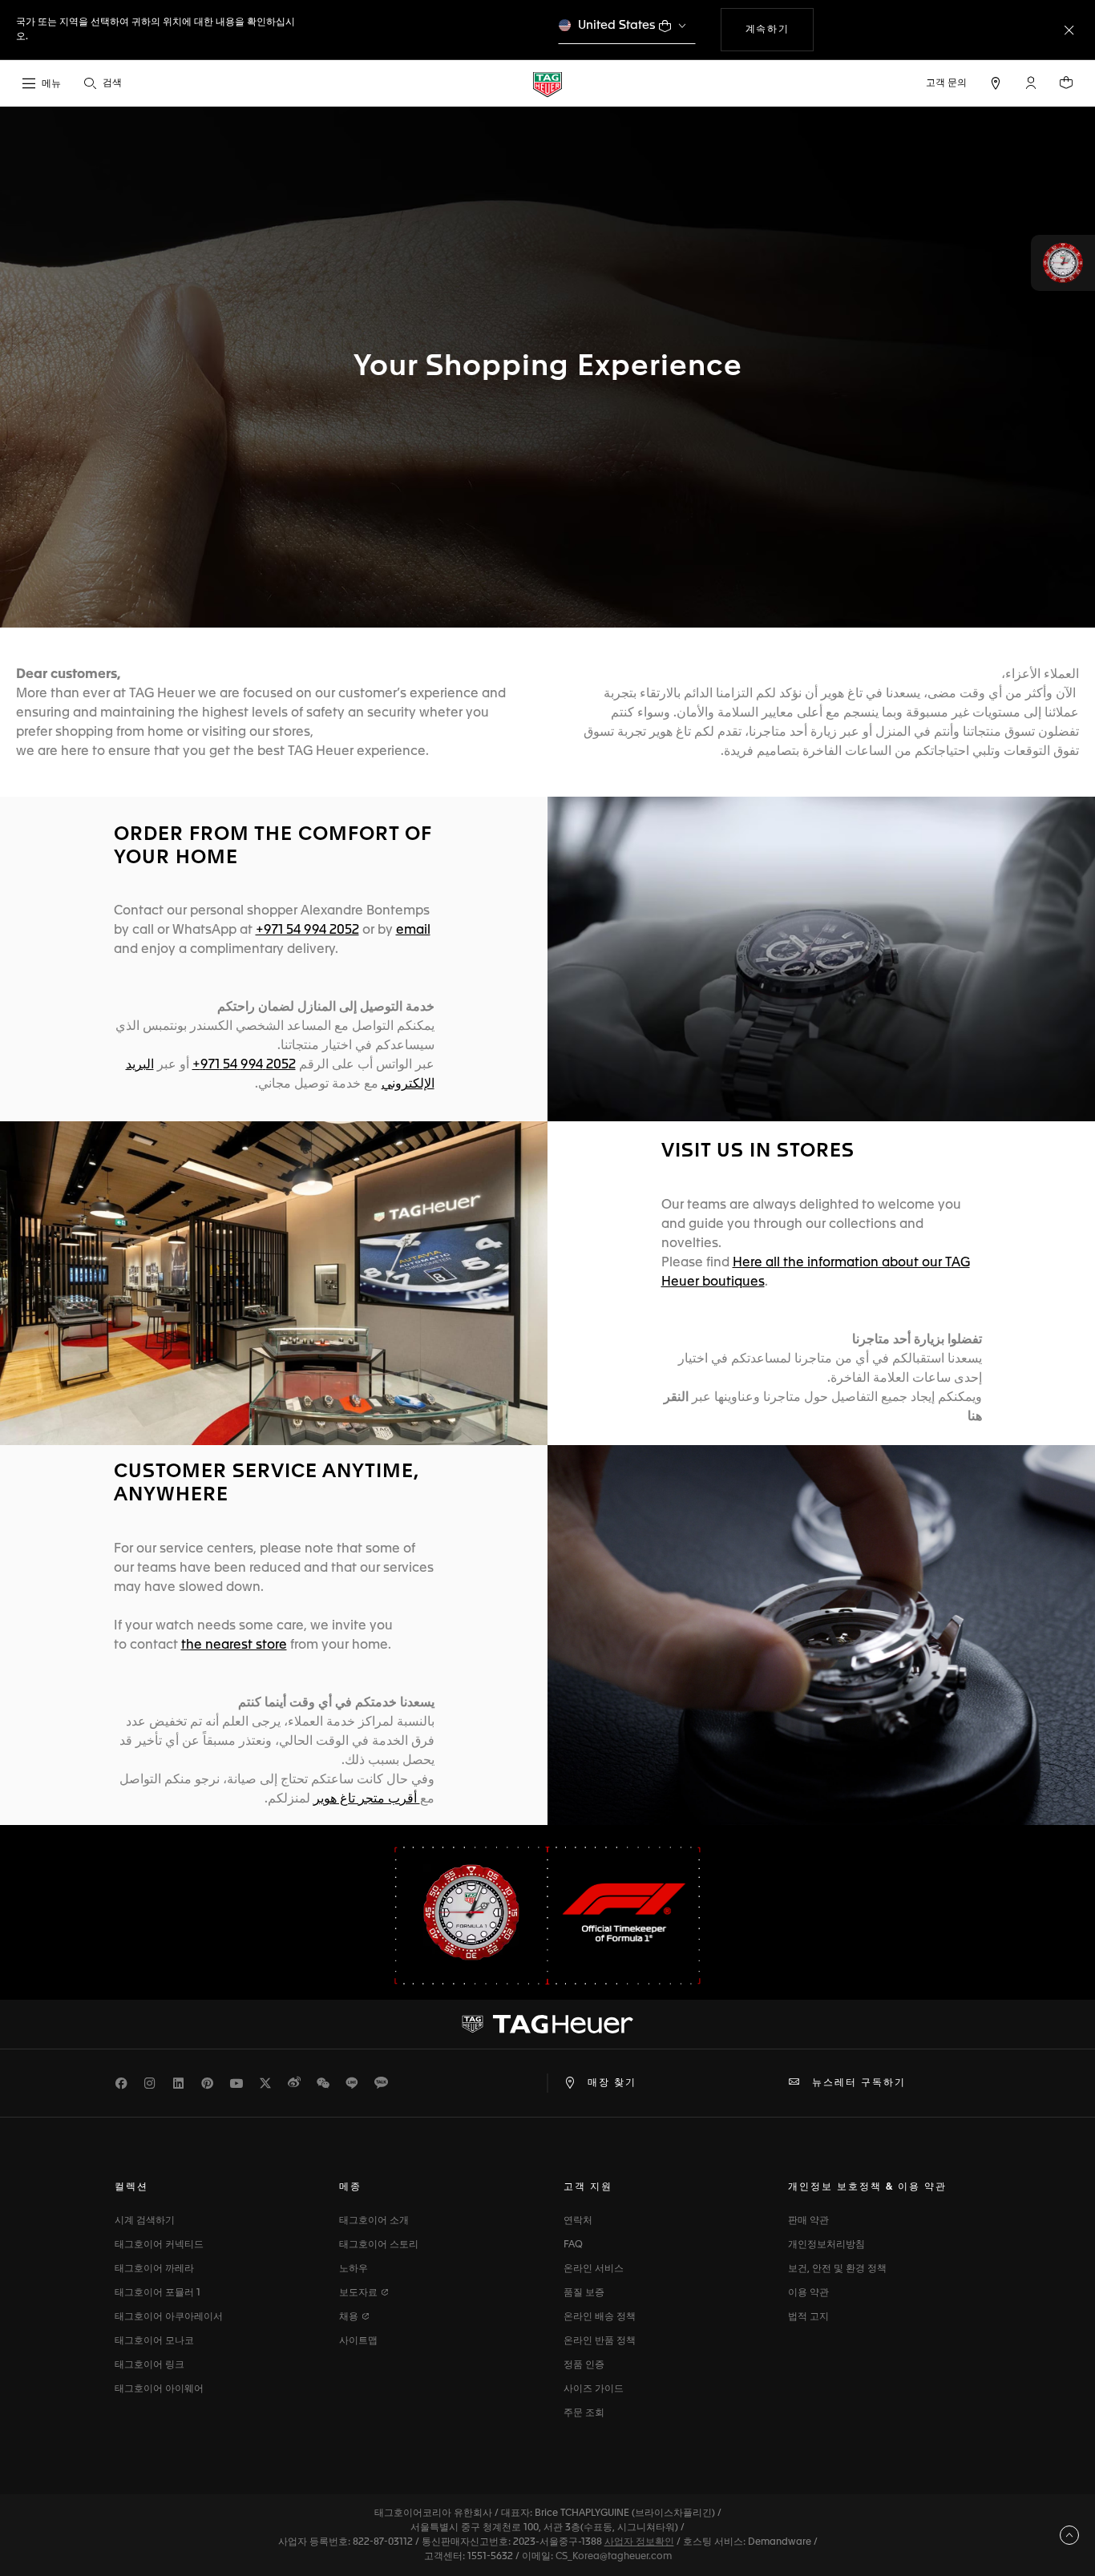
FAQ (573, 2245)
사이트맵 (358, 2341)
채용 (350, 2317)
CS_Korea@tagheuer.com (614, 2557)
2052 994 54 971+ (244, 1065)
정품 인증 (584, 2365)
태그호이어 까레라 (154, 2269)
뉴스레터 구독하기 (859, 2083)
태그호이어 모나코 (154, 2341)
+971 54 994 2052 (307, 931)
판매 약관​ (808, 2221)
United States (617, 25)
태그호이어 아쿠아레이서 (169, 2317)
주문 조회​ (584, 2413)
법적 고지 (808, 2317)
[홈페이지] (547, 84)
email (413, 931)
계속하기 (778, 29)
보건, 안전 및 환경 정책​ (837, 2269)
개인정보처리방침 (826, 2245)
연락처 (578, 2221)
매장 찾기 (612, 2083)
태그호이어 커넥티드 (159, 2245)
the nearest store (234, 1645)
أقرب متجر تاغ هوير (367, 1799)
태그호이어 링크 (150, 2365)
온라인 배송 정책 (600, 2317)
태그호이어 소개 (374, 2221)
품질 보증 (584, 2293)
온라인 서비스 (594, 2269)
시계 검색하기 (145, 2221)
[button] (1031, 83)
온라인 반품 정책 (600, 2341)
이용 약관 (808, 2293)
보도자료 (360, 2293)
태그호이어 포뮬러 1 (158, 2293)
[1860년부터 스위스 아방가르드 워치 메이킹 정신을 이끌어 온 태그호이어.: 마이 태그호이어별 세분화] (547, 2025)
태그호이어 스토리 (379, 2245)
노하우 (354, 2269)
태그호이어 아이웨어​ (159, 2389)
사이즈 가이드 (594, 2389)
